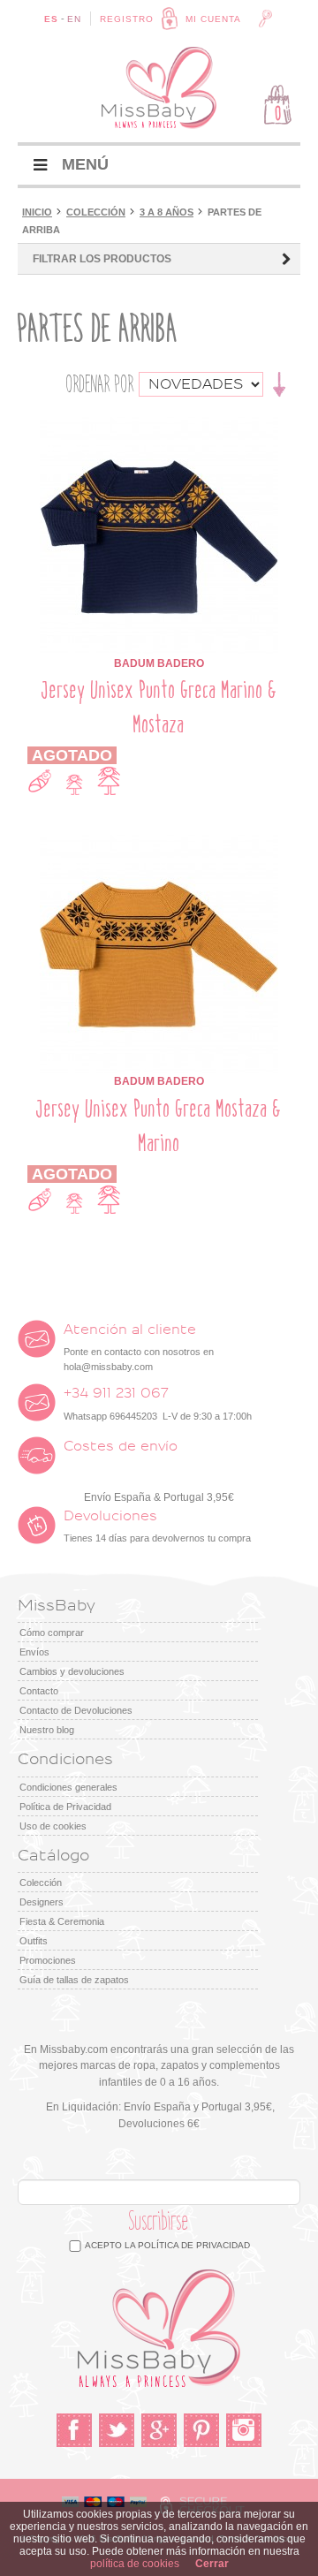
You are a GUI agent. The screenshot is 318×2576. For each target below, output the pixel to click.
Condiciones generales (68, 1787)
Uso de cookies (53, 1826)
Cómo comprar (52, 1633)
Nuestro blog (47, 1730)
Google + (159, 2430)
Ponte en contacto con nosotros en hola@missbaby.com (139, 1348)
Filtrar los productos (102, 259)
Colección (96, 212)
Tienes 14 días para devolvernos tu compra (157, 1527)
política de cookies (135, 2564)
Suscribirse (159, 2221)
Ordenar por (100, 384)
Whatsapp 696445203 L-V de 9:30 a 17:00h (158, 1404)
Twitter (117, 2430)
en (74, 19)
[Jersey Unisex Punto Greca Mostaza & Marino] (159, 843)
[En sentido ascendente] (280, 383)
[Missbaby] (159, 88)
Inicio (37, 212)
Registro (127, 19)
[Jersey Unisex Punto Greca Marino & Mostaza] (159, 425)
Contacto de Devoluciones (76, 1710)
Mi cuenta (213, 19)
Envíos (34, 1652)
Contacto (39, 1691)
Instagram (244, 2430)
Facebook (74, 2430)
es (51, 19)
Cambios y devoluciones (72, 1671)
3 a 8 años (167, 212)
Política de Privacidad (65, 1807)
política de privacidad (194, 2245)
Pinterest (201, 2430)
